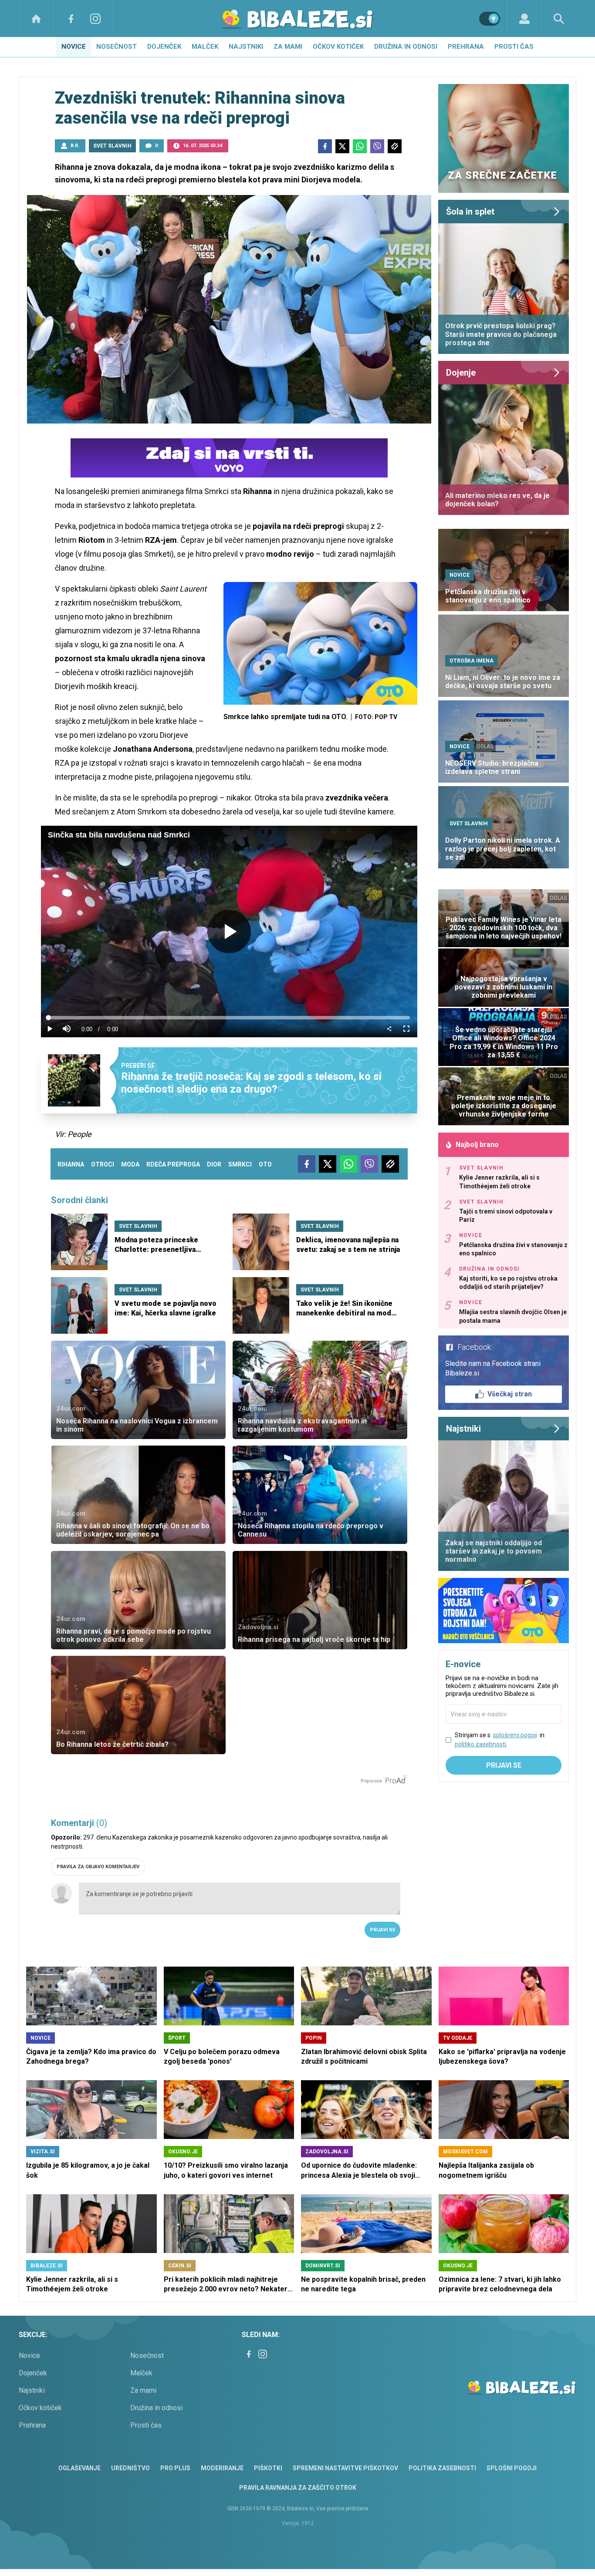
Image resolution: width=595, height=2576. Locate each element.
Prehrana (466, 47)
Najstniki (246, 47)
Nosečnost (117, 47)
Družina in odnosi (406, 47)
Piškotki (268, 2468)
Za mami (288, 47)
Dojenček (164, 47)
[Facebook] (71, 18)
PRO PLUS (175, 2468)
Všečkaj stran (510, 1394)
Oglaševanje (79, 2468)
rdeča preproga (173, 1164)
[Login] (524, 18)
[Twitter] (342, 146)
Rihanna (71, 1164)
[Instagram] (95, 18)
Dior (214, 1164)
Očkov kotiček (338, 47)
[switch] (490, 19)
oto (265, 1164)
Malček (205, 47)
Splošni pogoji (512, 2468)
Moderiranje (222, 2468)
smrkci (240, 1164)
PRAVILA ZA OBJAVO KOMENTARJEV (98, 1867)
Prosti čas (514, 47)
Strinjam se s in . (500, 1740)
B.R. (75, 146)
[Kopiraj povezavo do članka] (395, 146)
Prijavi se (382, 1930)
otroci (103, 1164)
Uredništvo (130, 2468)
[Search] (559, 18)
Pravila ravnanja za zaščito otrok (298, 2488)
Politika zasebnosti (442, 2468)
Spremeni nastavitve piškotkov (345, 2468)
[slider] (229, 1018)
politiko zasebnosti (480, 1744)
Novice (74, 47)
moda (130, 1164)
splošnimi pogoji (515, 1735)
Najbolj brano (477, 1145)
